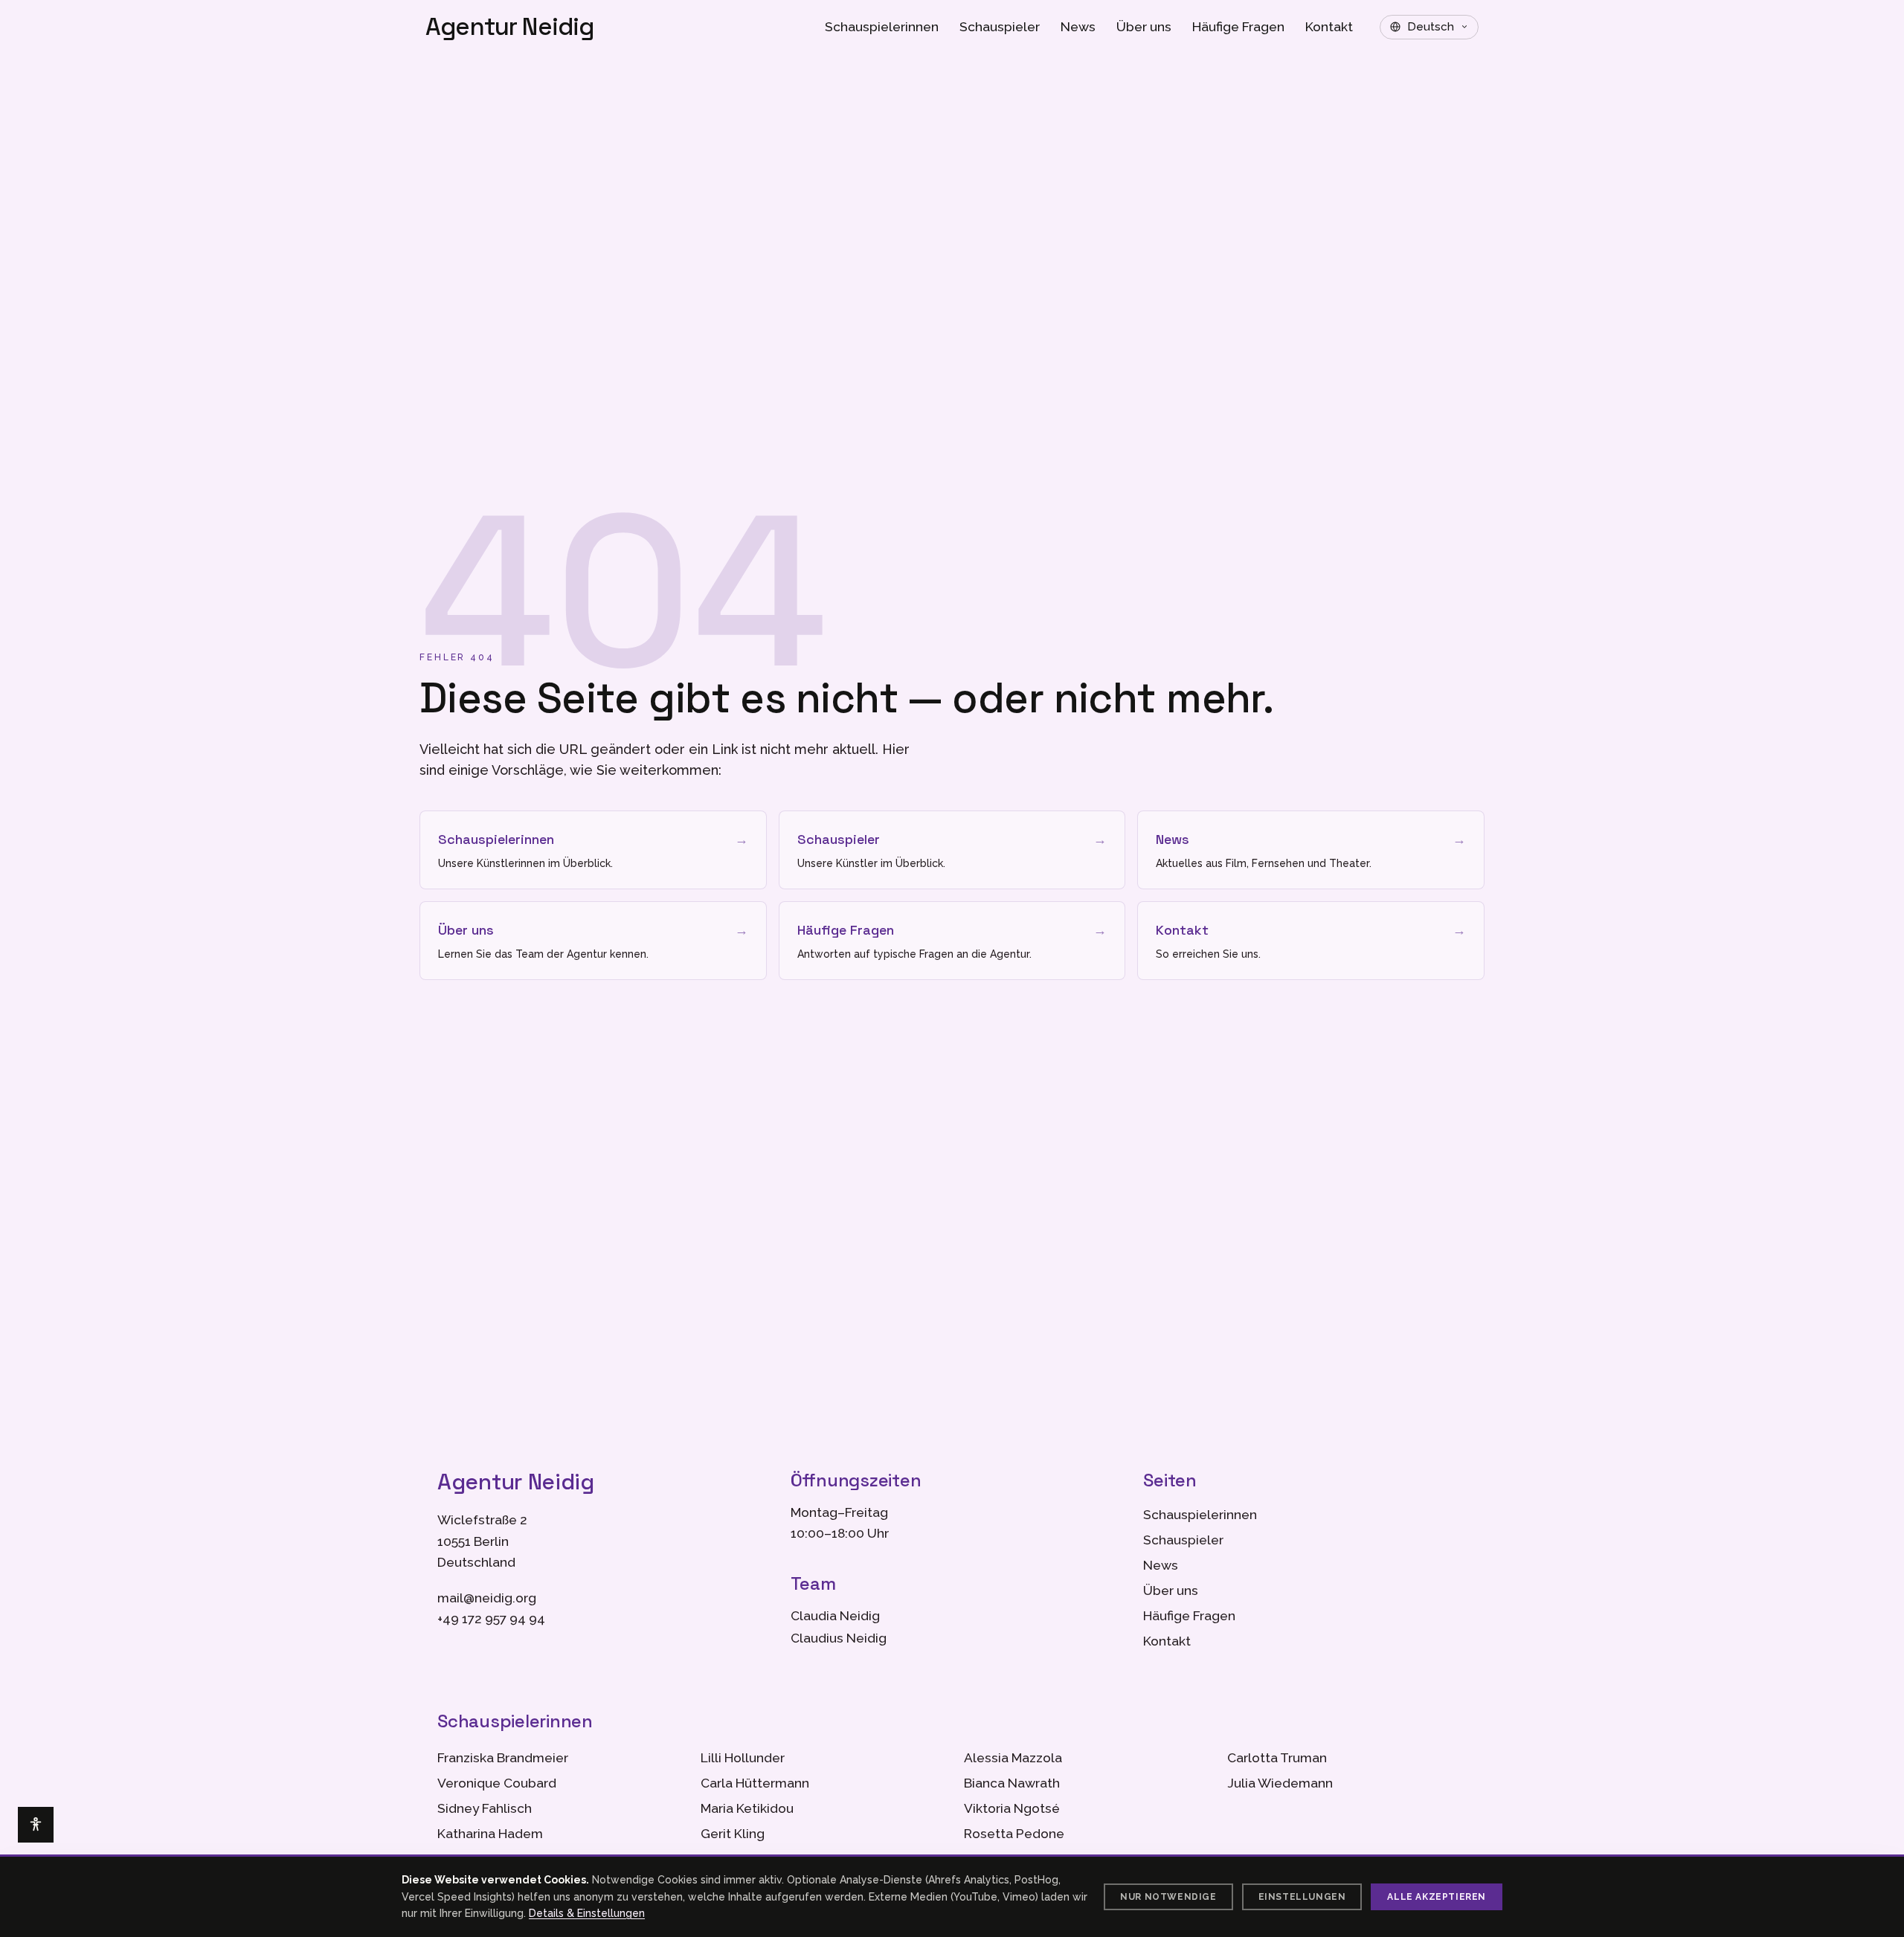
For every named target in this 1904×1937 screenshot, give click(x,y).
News (1078, 27)
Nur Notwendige (1168, 1897)
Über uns (1144, 27)
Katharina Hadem (490, 1834)
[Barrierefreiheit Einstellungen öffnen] (36, 1825)
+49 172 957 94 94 (491, 1619)
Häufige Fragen (1238, 27)
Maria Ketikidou (747, 1808)
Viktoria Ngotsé (1012, 1808)
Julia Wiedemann (1280, 1783)
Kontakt (1329, 27)
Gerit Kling (733, 1834)
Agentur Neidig (510, 27)
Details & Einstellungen (587, 1913)
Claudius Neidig (839, 1638)
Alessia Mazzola (1013, 1758)
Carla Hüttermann (755, 1783)
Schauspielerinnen (882, 27)
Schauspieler (1000, 27)
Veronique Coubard (497, 1783)
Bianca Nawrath (1012, 1783)
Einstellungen (1302, 1897)
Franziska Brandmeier (503, 1758)
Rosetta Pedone (1014, 1834)
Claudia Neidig (835, 1616)
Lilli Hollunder (743, 1758)
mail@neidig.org (487, 1598)
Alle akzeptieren (1437, 1897)
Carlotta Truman (1277, 1758)
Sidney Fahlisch (485, 1808)
